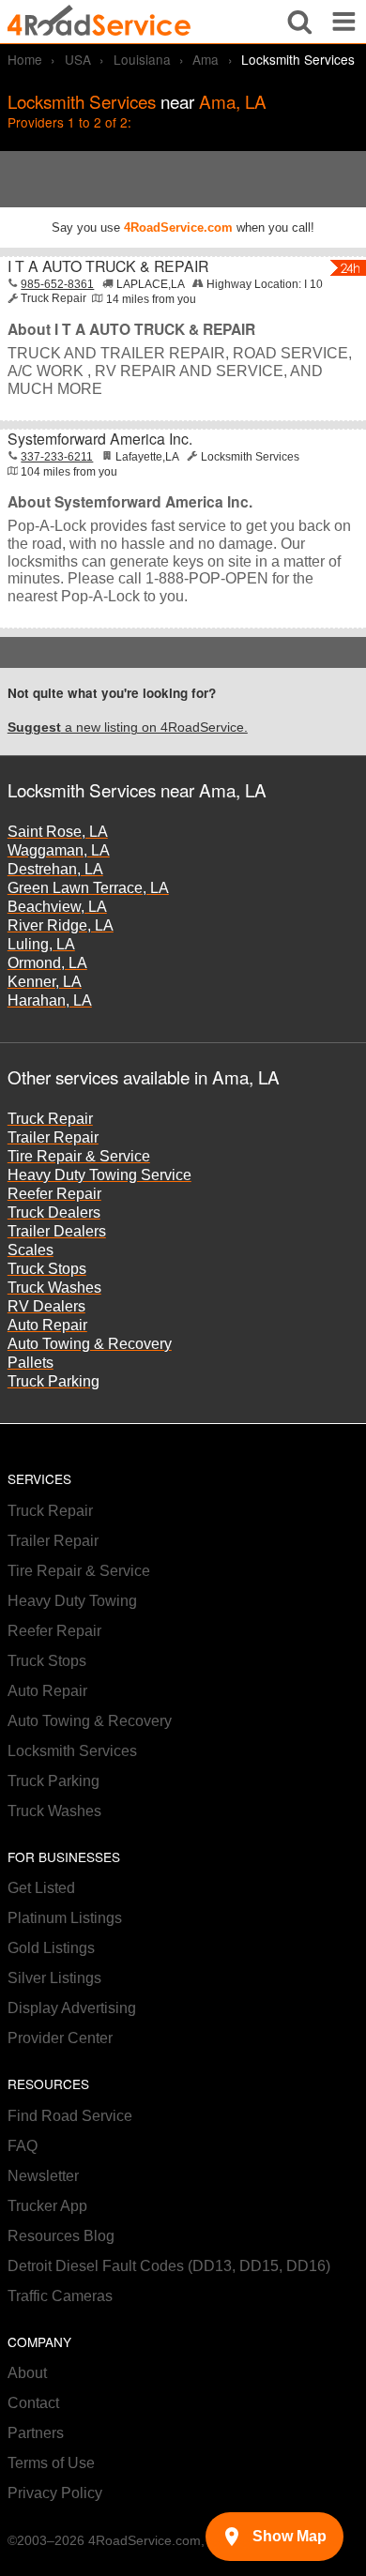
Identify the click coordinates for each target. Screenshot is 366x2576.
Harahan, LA (50, 1000)
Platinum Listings (65, 1918)
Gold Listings (51, 1948)
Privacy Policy (55, 2493)
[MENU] (344, 22)
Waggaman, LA (59, 850)
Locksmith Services (72, 1751)
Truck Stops (47, 1269)
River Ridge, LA (61, 925)
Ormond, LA (47, 963)
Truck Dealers (54, 1212)
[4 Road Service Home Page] (99, 21)
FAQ (23, 2146)
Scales (30, 1250)
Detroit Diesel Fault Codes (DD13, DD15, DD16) (169, 2266)
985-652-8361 (57, 284)
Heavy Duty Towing (72, 1601)
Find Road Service (70, 2116)
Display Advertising (72, 2008)
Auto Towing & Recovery (90, 1344)
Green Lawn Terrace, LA (88, 888)
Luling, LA (41, 944)
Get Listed (41, 1888)
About (27, 2373)
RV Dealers (46, 1306)
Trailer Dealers (57, 1231)
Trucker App (47, 2206)
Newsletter (43, 2176)
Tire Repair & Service (79, 1156)
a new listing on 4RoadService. (128, 727)
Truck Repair (50, 1119)
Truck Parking (53, 1381)
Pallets (30, 1363)
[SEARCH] (300, 22)
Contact (33, 2403)
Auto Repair (47, 1325)
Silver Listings (54, 1978)
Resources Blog (61, 2236)
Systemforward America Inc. (100, 439)
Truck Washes (54, 1288)
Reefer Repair (54, 1194)
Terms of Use (51, 2463)
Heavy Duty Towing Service (99, 1175)
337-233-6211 (57, 457)
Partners (36, 2433)
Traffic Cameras (60, 2296)
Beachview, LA (57, 907)
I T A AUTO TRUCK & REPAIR (108, 266)
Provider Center (60, 2038)
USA (78, 59)
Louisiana (142, 59)
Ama (206, 59)
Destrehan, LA (55, 869)
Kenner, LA (45, 982)
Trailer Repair (53, 1137)
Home (25, 59)
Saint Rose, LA (58, 832)
